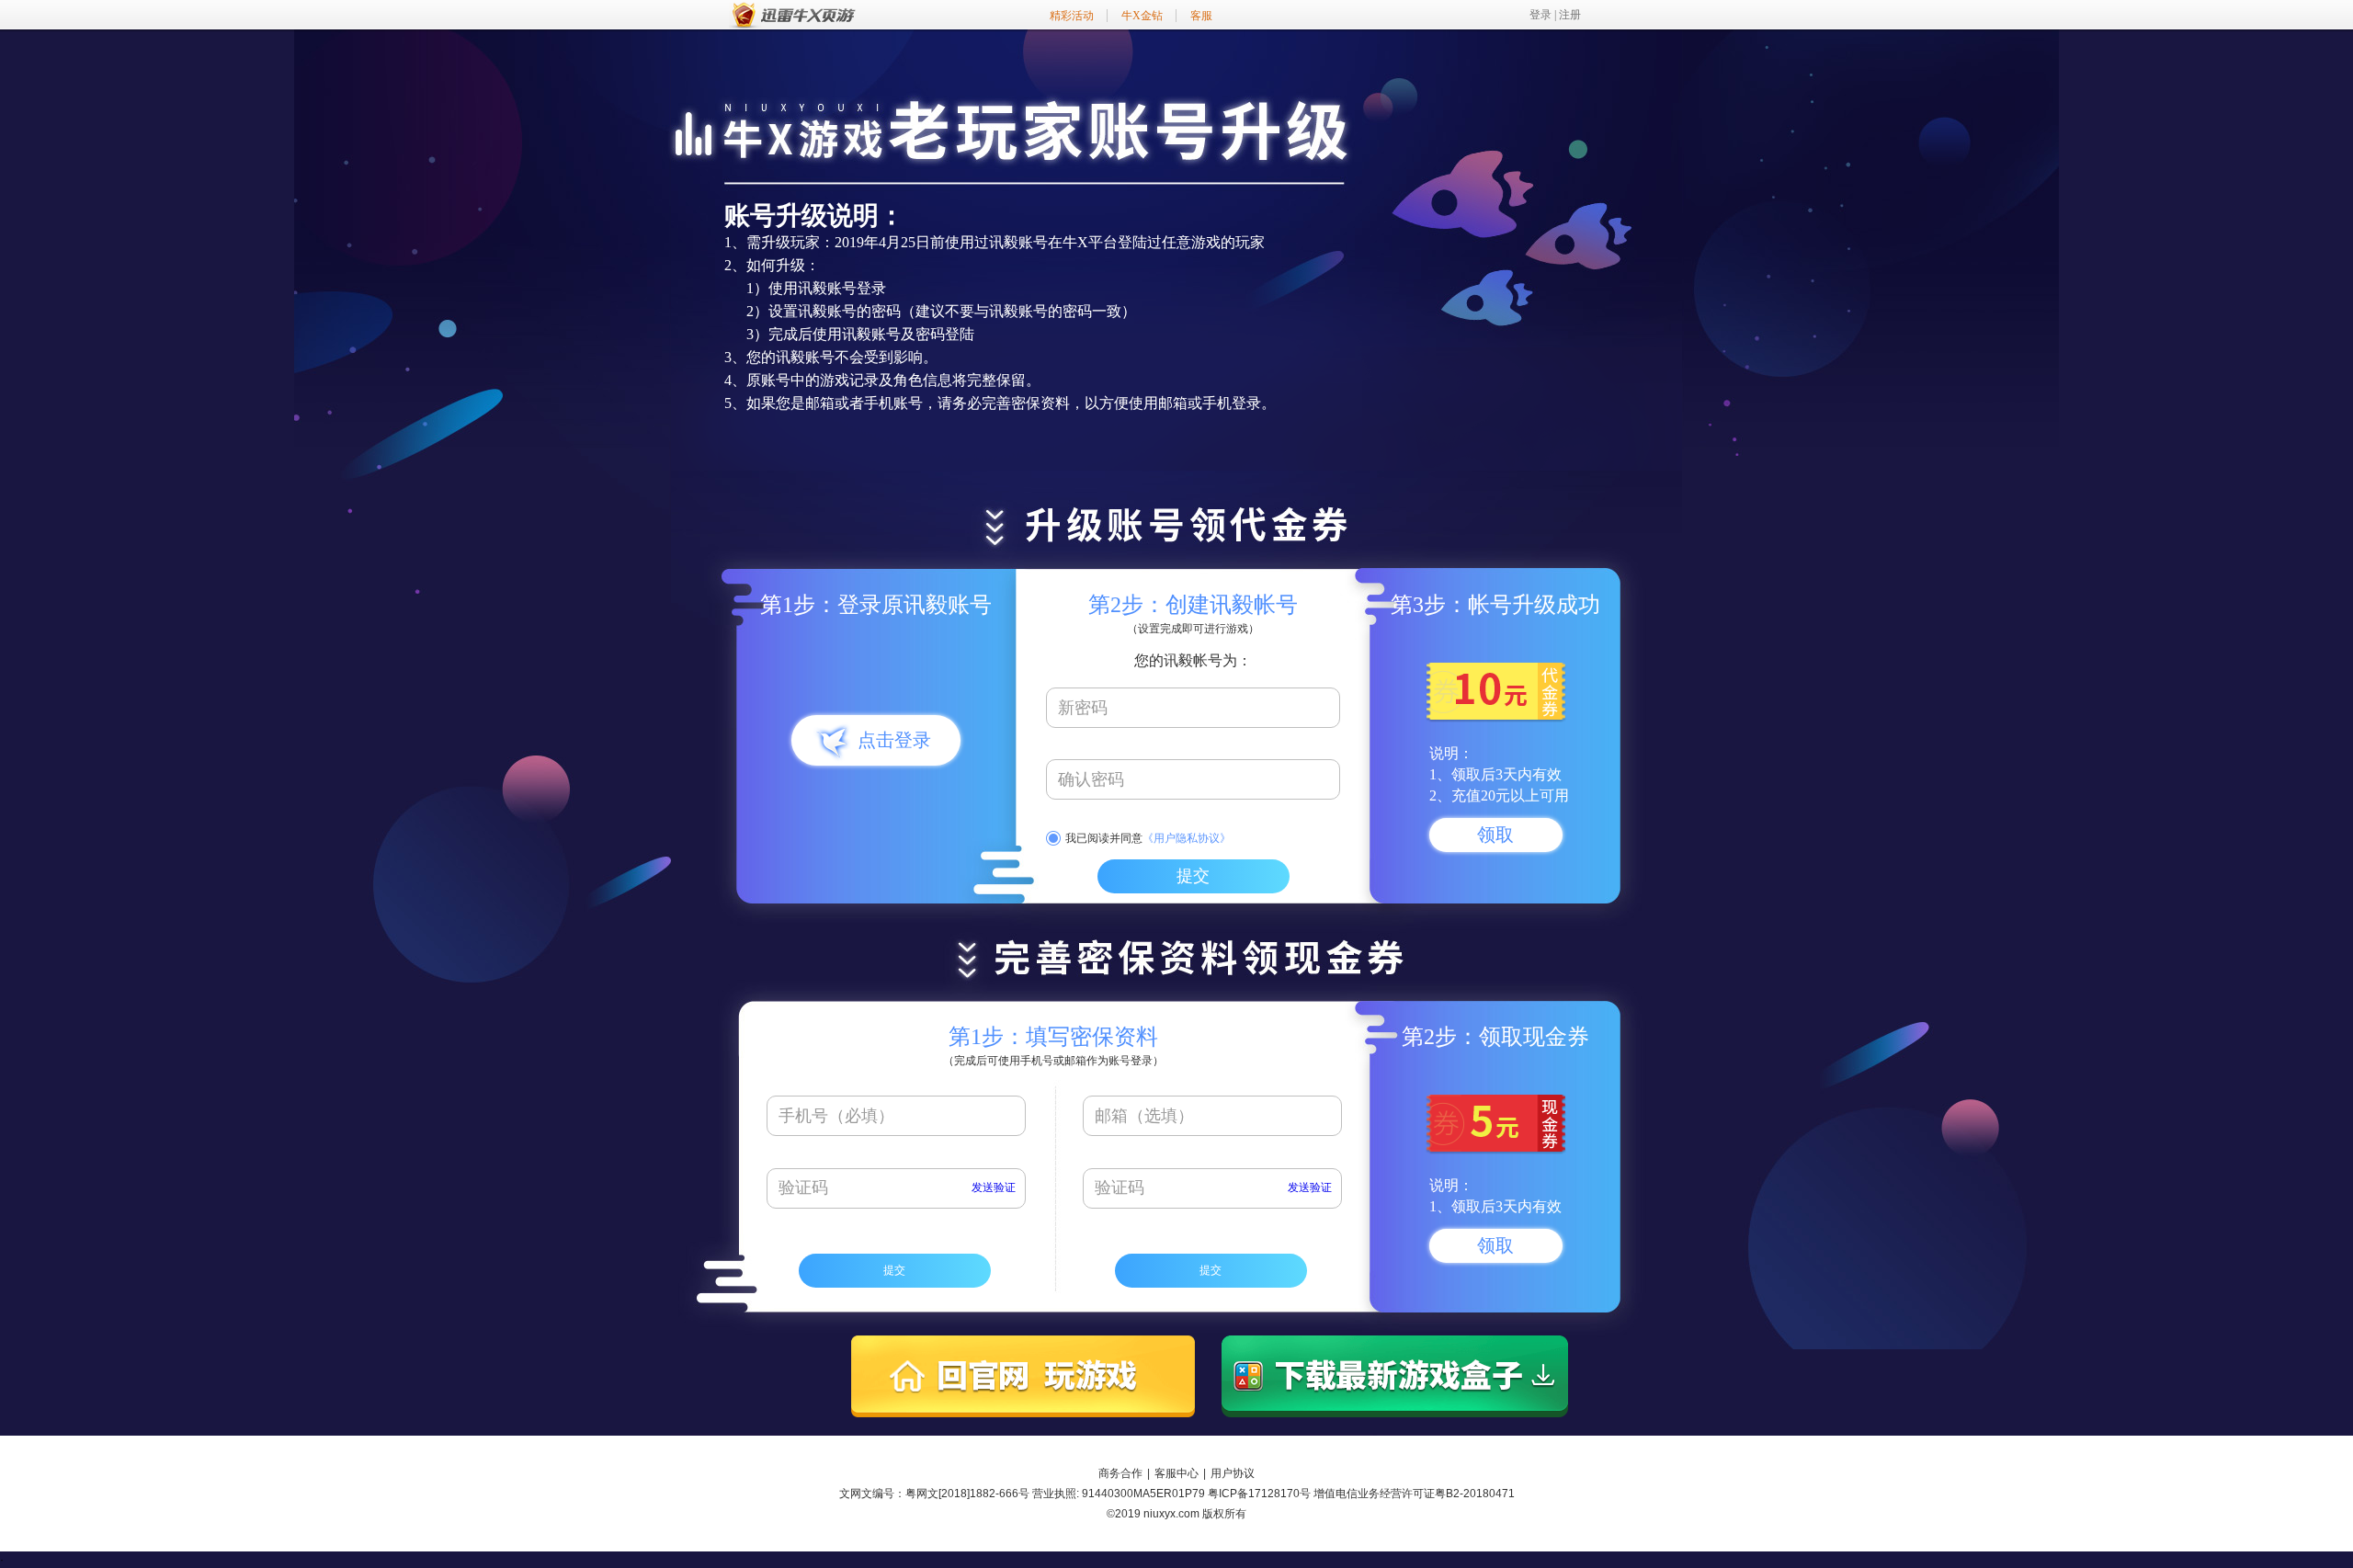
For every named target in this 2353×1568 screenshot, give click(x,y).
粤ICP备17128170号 (1259, 1494)
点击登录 (894, 740)
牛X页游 (793, 15)
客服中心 (1176, 1473)
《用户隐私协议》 (1187, 838)
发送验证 (994, 1187)
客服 (1201, 16)
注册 (1570, 15)
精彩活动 (1072, 16)
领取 (1495, 835)
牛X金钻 (1142, 16)
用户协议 (1233, 1473)
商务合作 (1120, 1473)
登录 (1540, 15)
